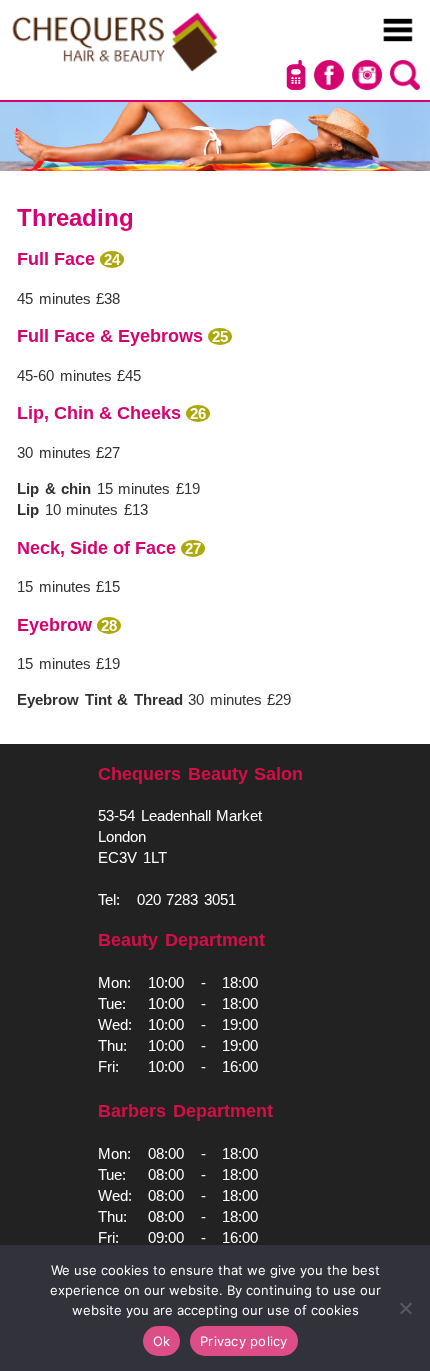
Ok (162, 1341)
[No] (405, 1308)
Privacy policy (244, 1341)
